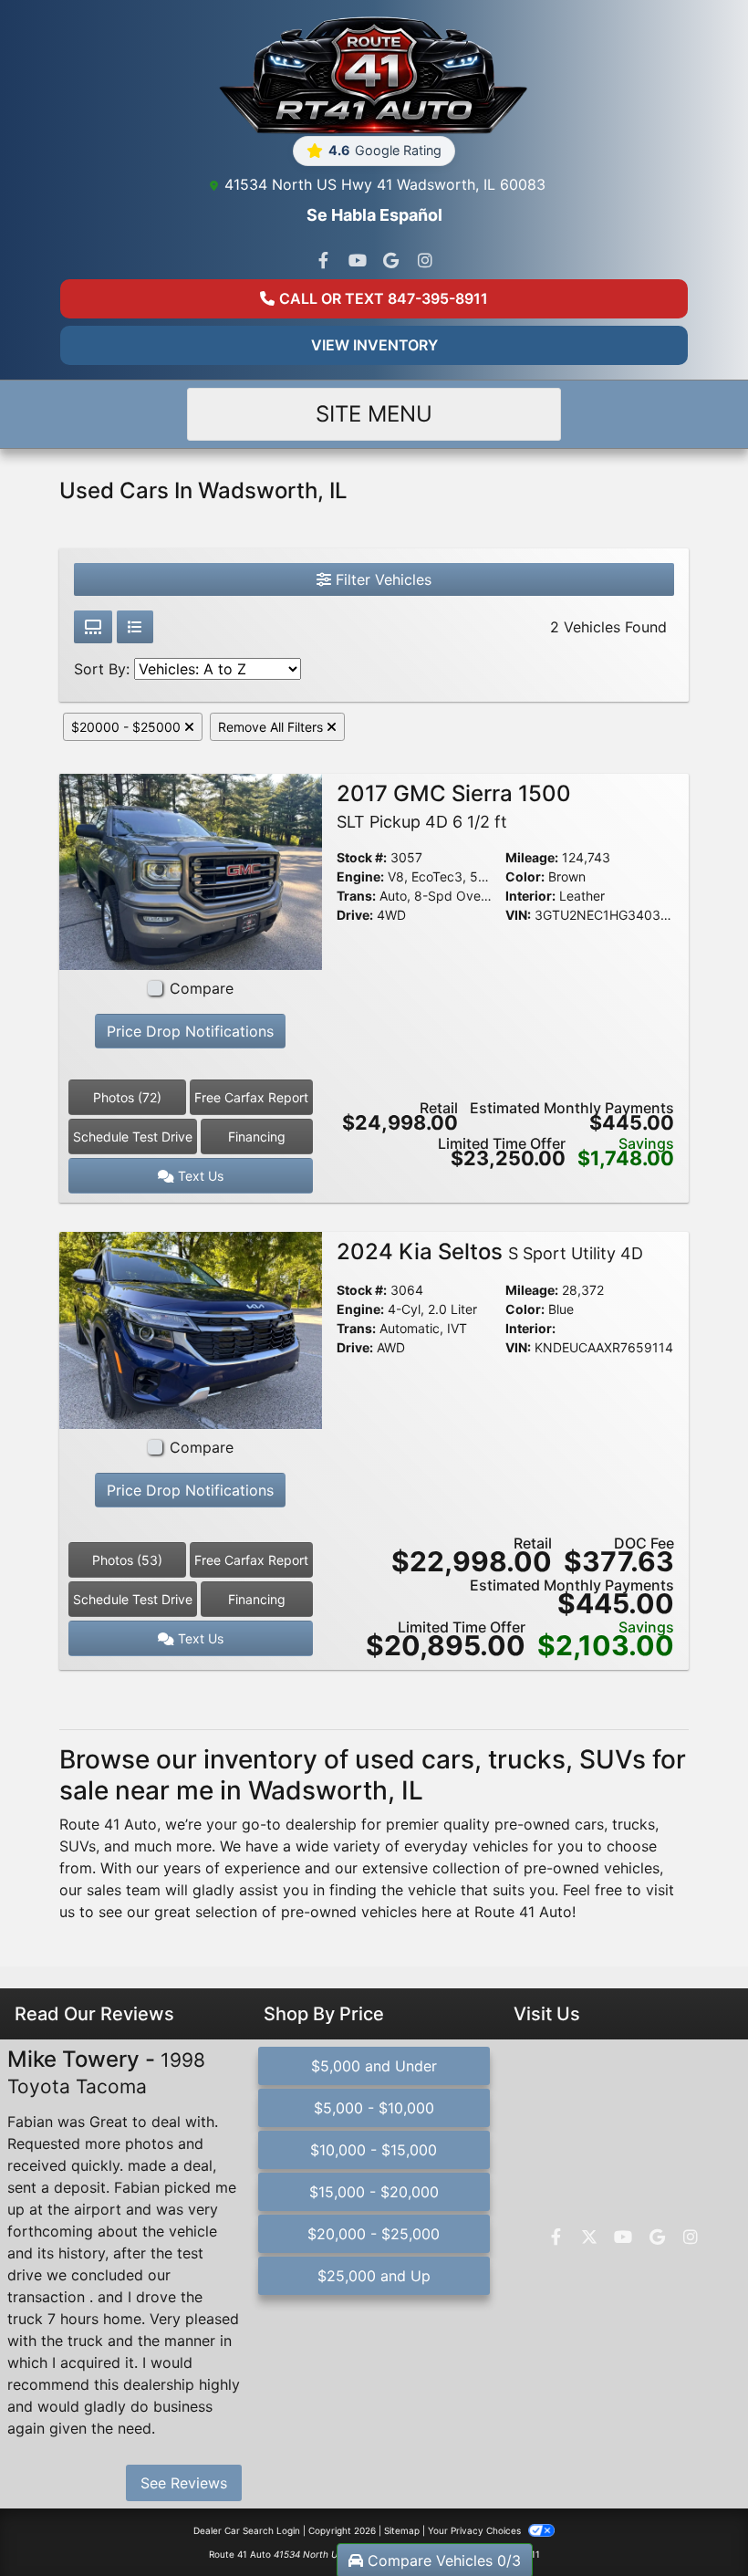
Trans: (356, 896)
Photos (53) (127, 1560)
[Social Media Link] (425, 261)
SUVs (78, 1846)
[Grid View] (93, 627)
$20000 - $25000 (128, 727)
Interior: (530, 896)
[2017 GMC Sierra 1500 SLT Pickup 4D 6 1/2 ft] (191, 871)
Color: (525, 876)
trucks (634, 1824)
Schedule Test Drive (133, 1137)
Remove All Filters (272, 727)
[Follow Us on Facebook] (324, 261)
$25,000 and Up (374, 2276)
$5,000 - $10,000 (374, 2108)
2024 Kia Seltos (490, 1251)
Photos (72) (127, 1097)
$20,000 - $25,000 (374, 2234)
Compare (202, 988)
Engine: (360, 876)
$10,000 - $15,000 (374, 2150)
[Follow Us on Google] (391, 261)
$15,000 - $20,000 (374, 2192)
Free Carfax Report (251, 1097)
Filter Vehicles (381, 579)
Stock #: (362, 857)
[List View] (135, 627)
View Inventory (374, 345)
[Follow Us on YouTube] (358, 261)
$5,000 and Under (374, 2066)
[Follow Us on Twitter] (589, 2237)
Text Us (199, 1176)
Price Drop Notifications (190, 1031)
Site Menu (374, 414)
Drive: (355, 915)
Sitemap (402, 2530)
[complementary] (693, 2521)
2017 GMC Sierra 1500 (454, 806)
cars (589, 1824)
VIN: (518, 915)
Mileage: (532, 857)
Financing (257, 1137)
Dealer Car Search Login (247, 2530)
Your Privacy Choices (476, 2530)
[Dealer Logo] (374, 75)
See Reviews (184, 2483)
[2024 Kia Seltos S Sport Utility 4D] (191, 1330)
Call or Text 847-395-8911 (384, 298)
